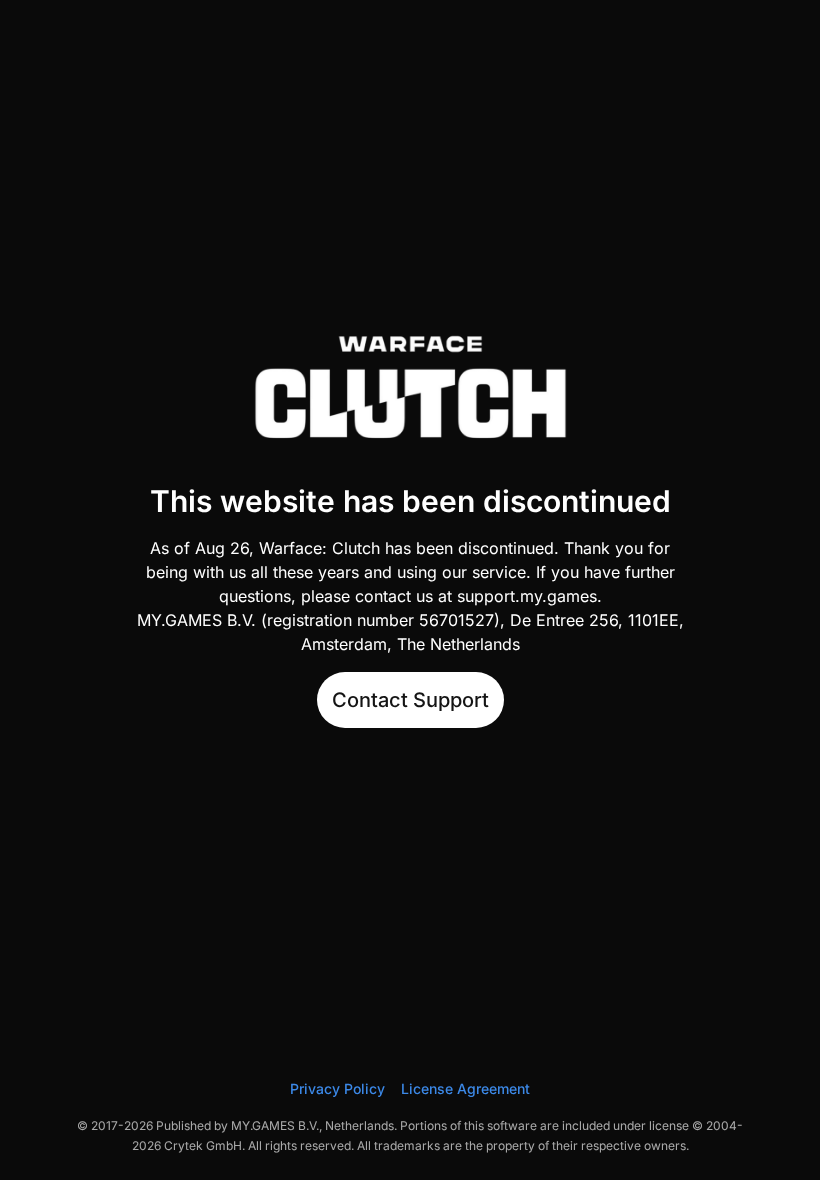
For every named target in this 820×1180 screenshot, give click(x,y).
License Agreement (465, 1088)
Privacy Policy (337, 1088)
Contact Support (410, 700)
